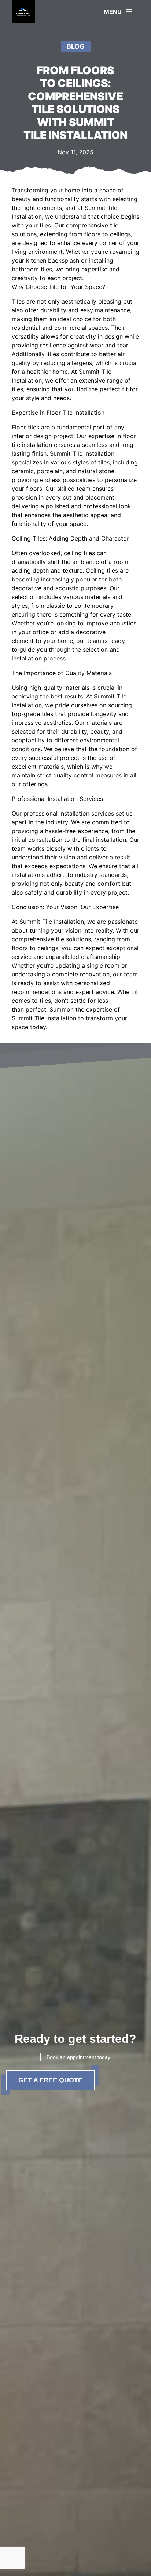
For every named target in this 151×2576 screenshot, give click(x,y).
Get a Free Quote (50, 2080)
